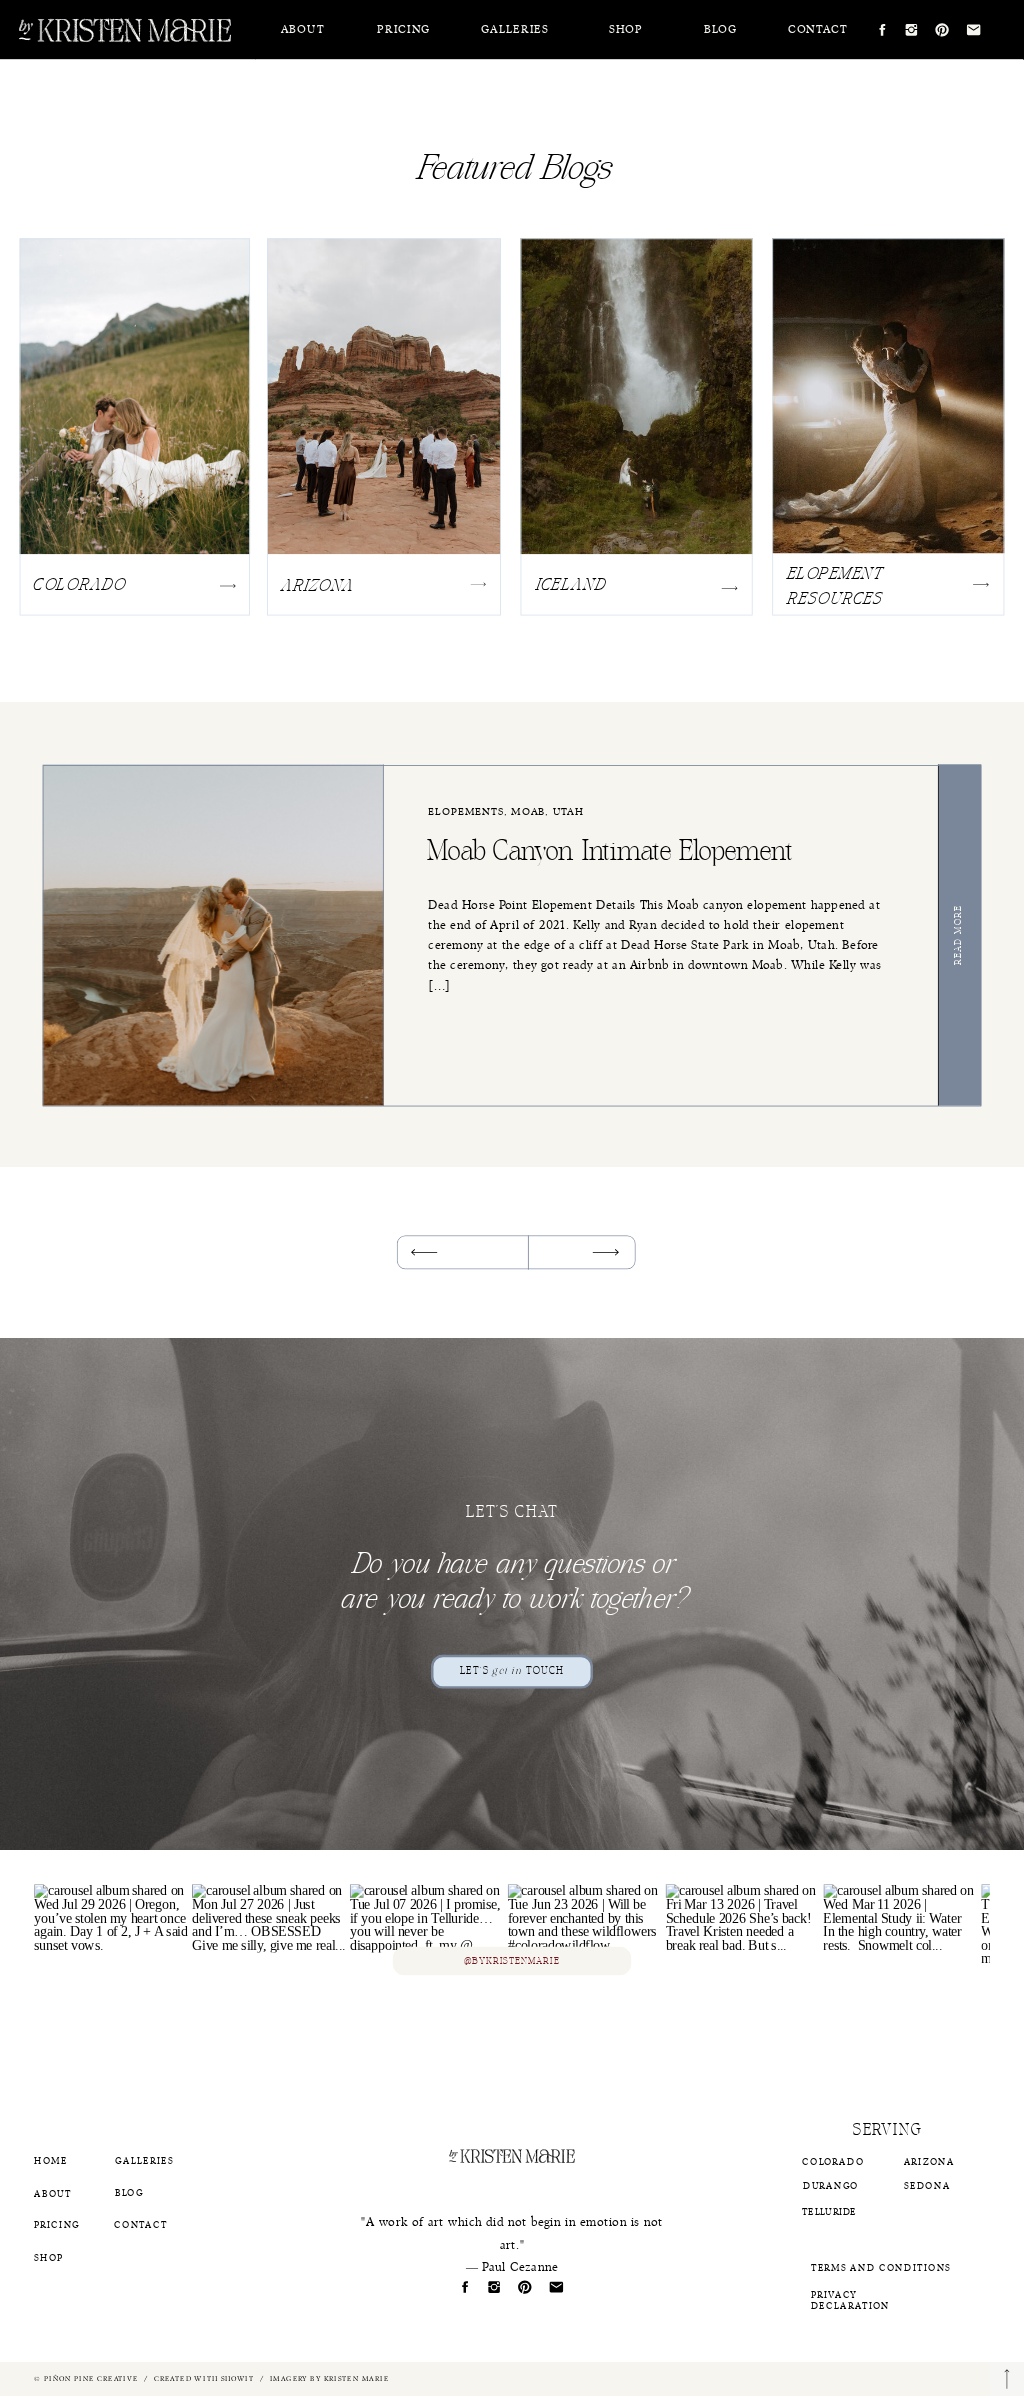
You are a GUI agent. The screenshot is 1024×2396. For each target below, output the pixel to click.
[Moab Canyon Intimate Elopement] (961, 935)
